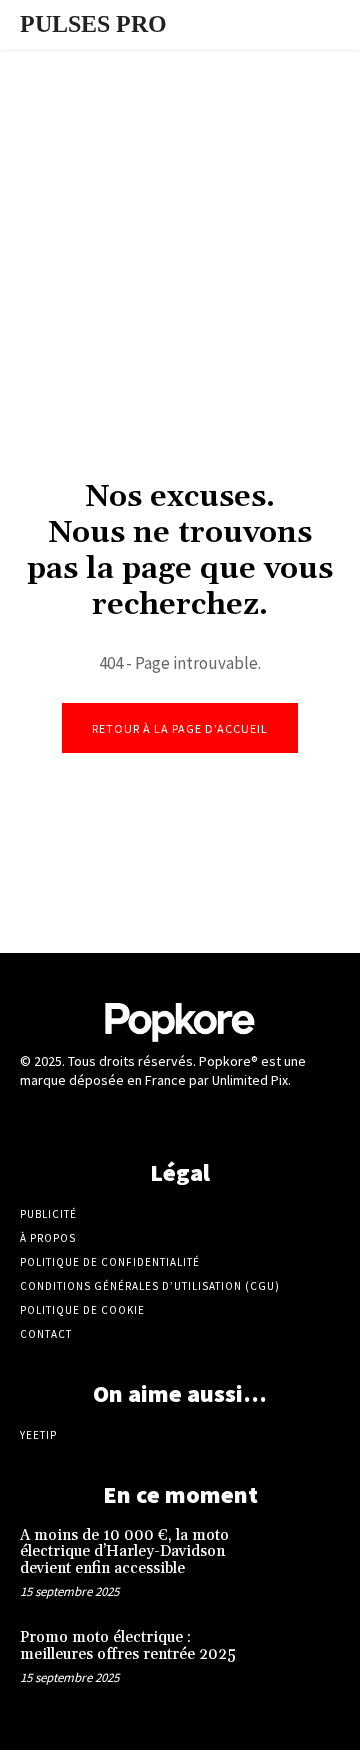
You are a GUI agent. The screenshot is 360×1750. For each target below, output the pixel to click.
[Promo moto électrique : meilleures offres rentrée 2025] (308, 1658)
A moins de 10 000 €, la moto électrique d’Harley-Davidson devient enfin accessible (124, 1552)
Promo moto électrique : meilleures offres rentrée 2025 (128, 1646)
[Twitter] (179, 1118)
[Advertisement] (180, 259)
